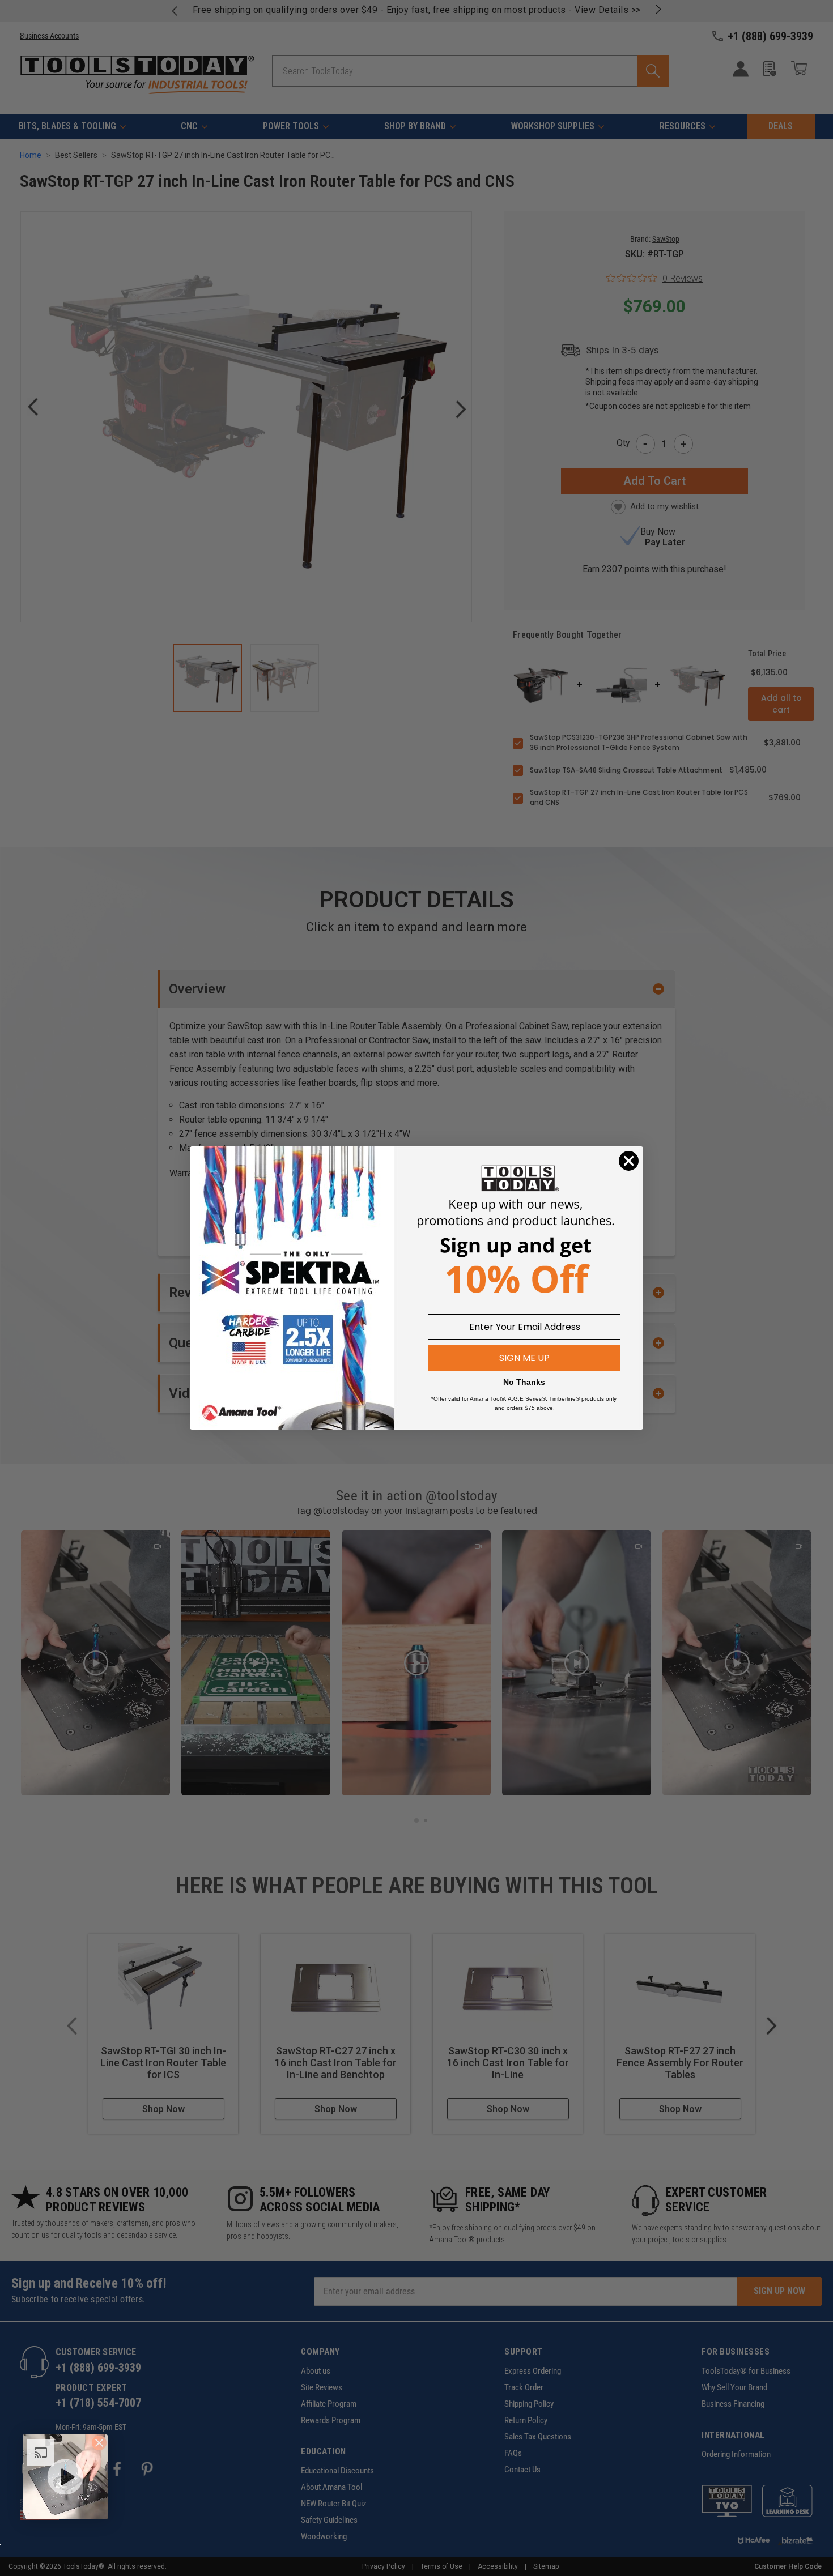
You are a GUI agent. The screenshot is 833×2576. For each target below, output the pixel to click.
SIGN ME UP (524, 1358)
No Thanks (524, 1382)
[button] (65, 2477)
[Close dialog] (629, 1161)
